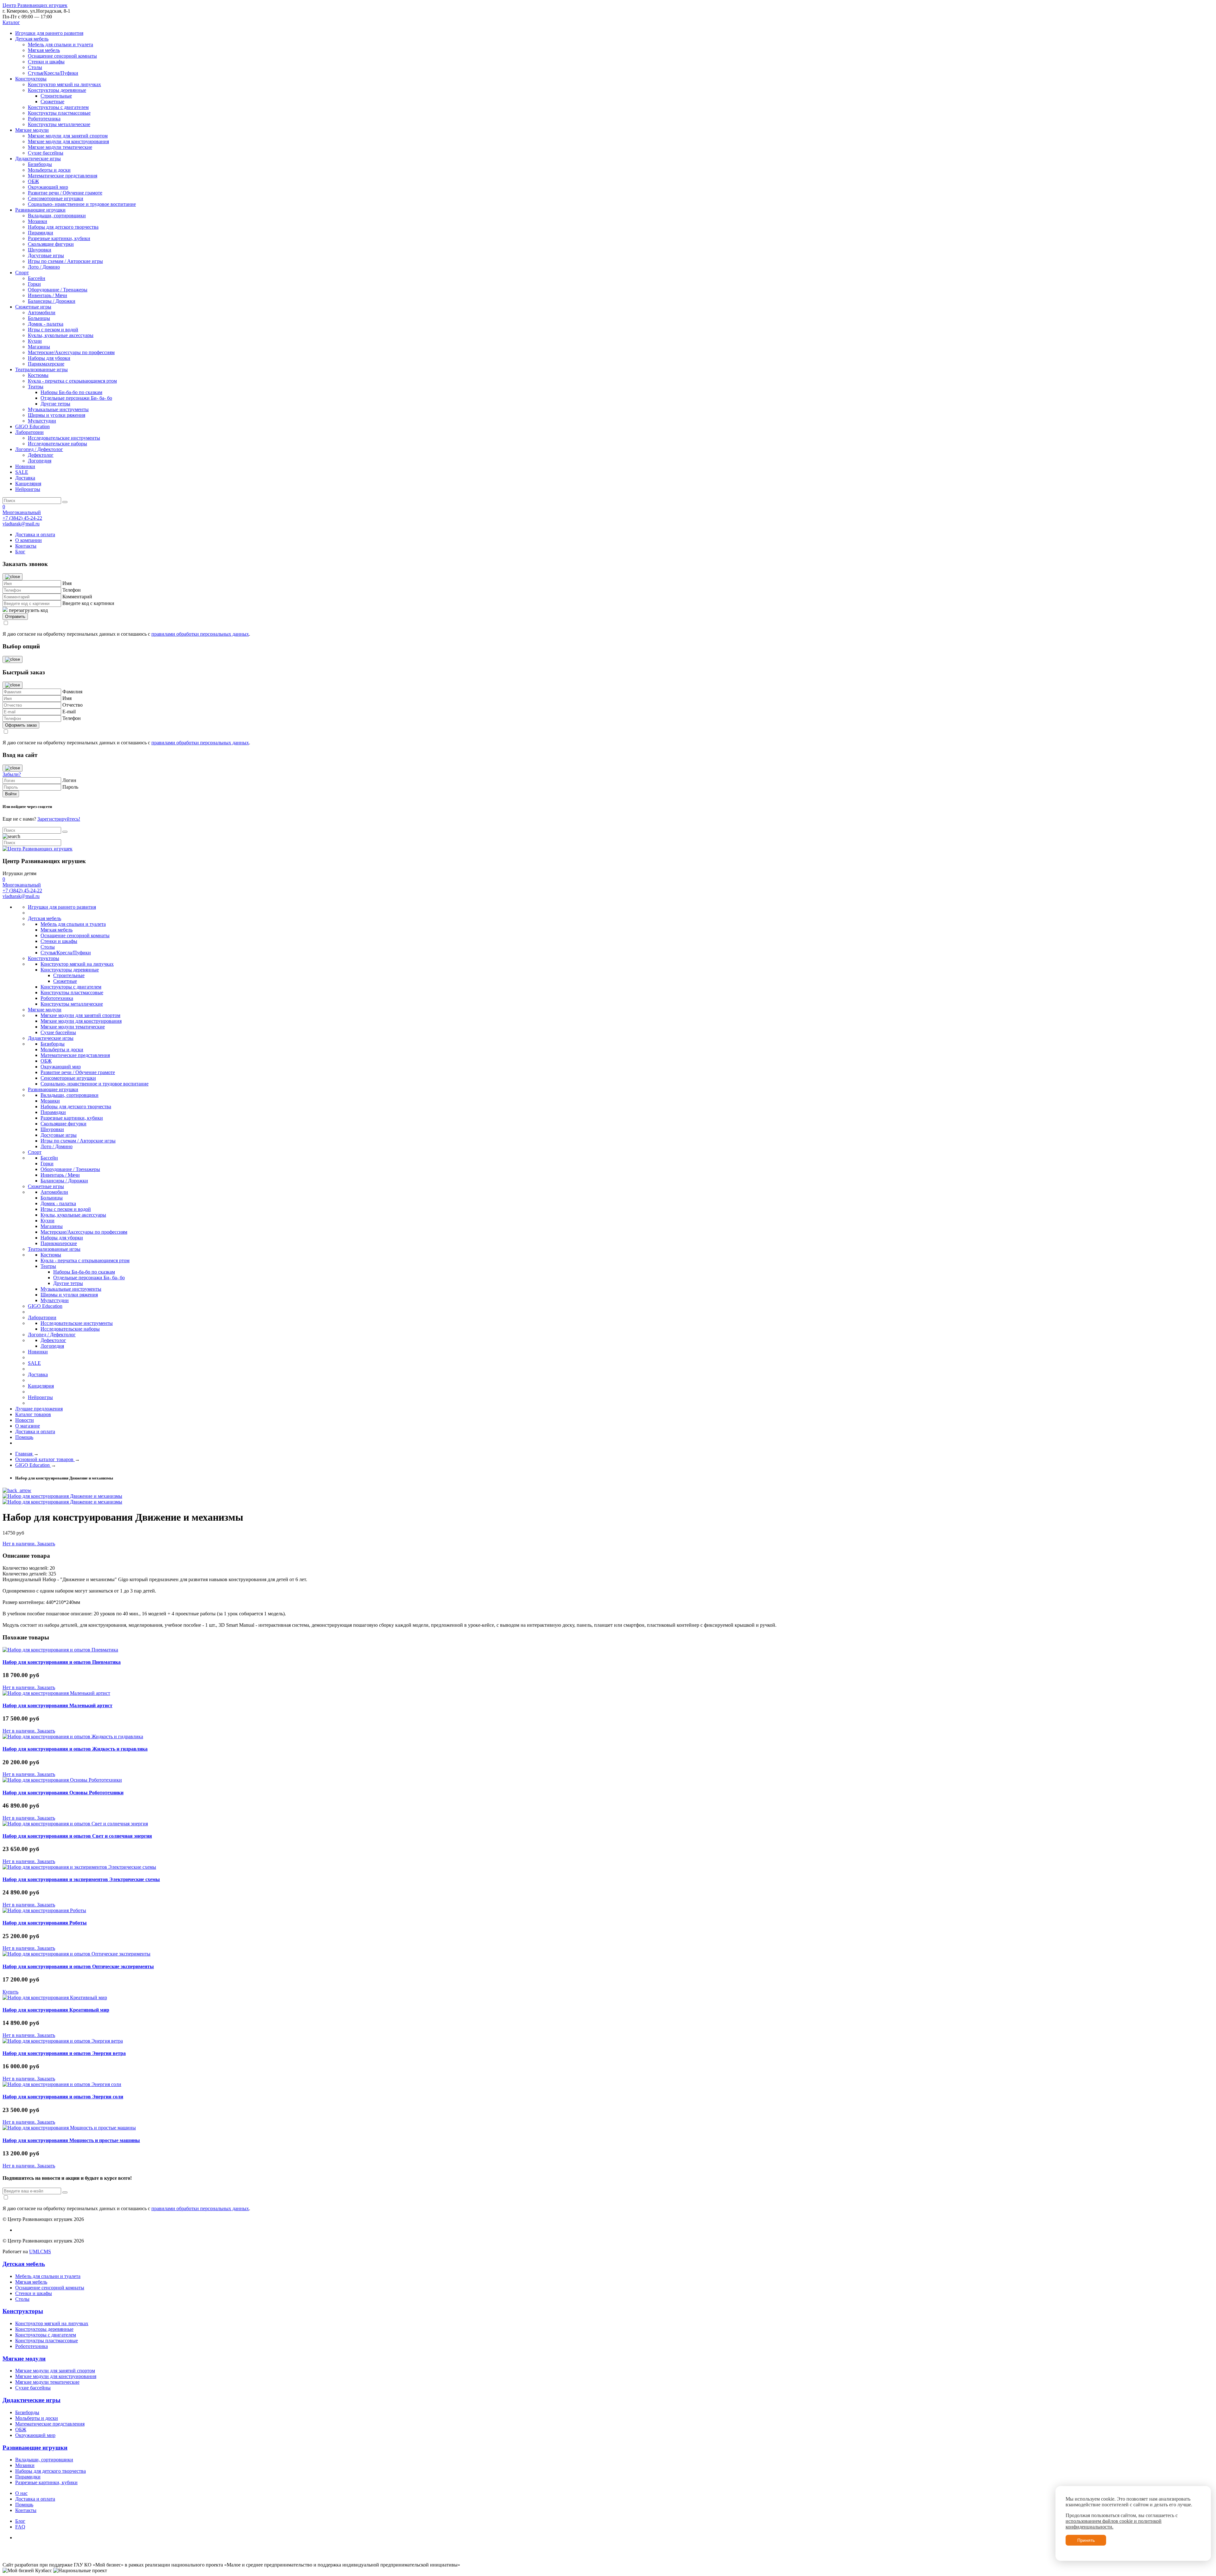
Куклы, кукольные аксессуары (61, 335)
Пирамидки (41, 233)
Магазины (39, 347)
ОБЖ (33, 181)
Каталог (11, 22)
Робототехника (44, 119)
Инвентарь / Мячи (47, 295)
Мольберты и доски (49, 170)
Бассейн (37, 278)
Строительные (56, 96)
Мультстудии (42, 421)
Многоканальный (22, 512)
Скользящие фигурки (51, 244)
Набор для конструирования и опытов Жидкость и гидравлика (75, 1749)
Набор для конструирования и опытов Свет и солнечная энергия (77, 1836)
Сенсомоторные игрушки (56, 198)
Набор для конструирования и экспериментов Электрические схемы (81, 1879)
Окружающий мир (48, 187)
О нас (21, 2493)
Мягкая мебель (44, 50)
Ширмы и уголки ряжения (57, 415)
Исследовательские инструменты (64, 438)
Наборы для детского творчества (63, 227)
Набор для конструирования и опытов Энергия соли (63, 2097)
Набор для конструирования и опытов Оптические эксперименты (78, 1966)
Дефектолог (41, 455)
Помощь (24, 1437)
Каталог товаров (33, 1414)
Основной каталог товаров (45, 1459)
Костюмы (38, 375)
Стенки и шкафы (46, 62)
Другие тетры (55, 404)
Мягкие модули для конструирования (68, 141)
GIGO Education (32, 426)
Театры (36, 387)
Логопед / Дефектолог (39, 449)
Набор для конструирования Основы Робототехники (63, 1793)
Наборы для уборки (49, 358)
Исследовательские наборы (57, 444)
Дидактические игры (38, 159)
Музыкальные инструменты (58, 409)
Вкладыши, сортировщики (57, 216)
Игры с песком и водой (53, 330)
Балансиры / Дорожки (52, 301)
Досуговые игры (46, 255)
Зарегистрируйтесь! (59, 819)
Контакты (26, 546)
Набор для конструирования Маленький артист (57, 1705)
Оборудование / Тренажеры (58, 290)
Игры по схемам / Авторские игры (65, 261)
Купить (10, 1992)
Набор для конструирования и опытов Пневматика (62, 1662)
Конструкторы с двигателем (58, 107)
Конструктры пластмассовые (59, 113)
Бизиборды (40, 164)
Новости (25, 1420)
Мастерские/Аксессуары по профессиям (71, 352)
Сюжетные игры (33, 307)
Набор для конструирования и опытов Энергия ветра (64, 2053)
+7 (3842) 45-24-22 (22, 518)
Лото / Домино (44, 267)
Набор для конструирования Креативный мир (56, 2010)
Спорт (22, 273)
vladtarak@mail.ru (21, 524)
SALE (22, 472)
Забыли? (12, 774)
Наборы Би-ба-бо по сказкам (71, 392)
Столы (35, 67)
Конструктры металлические (59, 124)
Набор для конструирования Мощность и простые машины (71, 2140)
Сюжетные (52, 102)
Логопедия (40, 461)
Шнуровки (40, 250)
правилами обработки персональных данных (200, 634)
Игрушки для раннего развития (49, 33)
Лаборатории (29, 432)
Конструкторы (31, 79)
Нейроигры (28, 489)
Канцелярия (28, 483)
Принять (1086, 2540)
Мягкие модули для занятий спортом (68, 136)
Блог (20, 552)
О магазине (28, 1426)
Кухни (35, 341)
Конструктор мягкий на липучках (64, 84)
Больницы (39, 318)
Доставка (25, 478)
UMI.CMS (40, 2252)
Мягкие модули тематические (60, 147)
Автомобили (42, 312)
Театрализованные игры (41, 369)
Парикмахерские (46, 364)
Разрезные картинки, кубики (59, 238)
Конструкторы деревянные (57, 90)
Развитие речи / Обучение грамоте (65, 193)
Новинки (25, 466)
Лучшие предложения (39, 1409)
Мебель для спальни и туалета (60, 45)
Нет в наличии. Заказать (29, 1544)
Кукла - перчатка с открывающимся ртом (72, 381)
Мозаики (38, 221)
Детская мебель (32, 39)
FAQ (20, 2527)
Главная (24, 1454)
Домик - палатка (46, 324)
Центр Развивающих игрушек (35, 5)
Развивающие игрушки (40, 210)
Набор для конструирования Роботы (45, 1923)
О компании (28, 540)
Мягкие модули (32, 130)
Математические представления (63, 176)
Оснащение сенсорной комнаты (62, 56)
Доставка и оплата (35, 534)
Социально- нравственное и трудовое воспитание (82, 204)
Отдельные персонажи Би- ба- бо (76, 398)
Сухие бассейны (46, 153)
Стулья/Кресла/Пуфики (53, 73)
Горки (34, 284)
